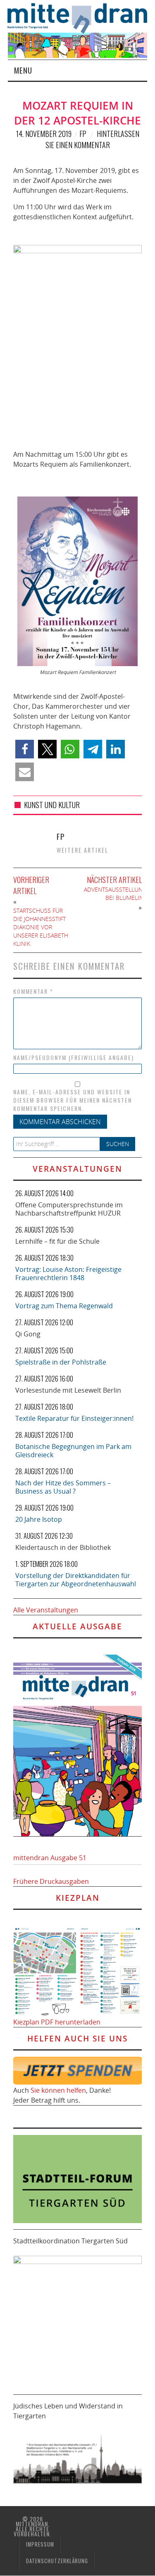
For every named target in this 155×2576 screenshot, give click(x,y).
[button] (25, 749)
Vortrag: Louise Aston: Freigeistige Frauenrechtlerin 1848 (68, 1274)
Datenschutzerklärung (57, 2561)
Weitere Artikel (82, 850)
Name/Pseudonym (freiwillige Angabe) (74, 1058)
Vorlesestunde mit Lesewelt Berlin (68, 1390)
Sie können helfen (58, 2090)
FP (83, 134)
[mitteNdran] (81, 17)
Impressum (40, 2544)
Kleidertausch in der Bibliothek (63, 1547)
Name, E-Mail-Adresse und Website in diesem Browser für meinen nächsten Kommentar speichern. (73, 1100)
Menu (23, 70)
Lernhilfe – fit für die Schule (57, 1241)
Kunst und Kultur (52, 805)
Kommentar (33, 991)
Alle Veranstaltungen (46, 1610)
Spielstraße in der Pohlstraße (61, 1362)
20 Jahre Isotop (39, 1519)
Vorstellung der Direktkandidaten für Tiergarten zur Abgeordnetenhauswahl (76, 1580)
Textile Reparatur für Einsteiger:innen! (74, 1418)
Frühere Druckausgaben (51, 1881)
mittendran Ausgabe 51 (50, 1858)
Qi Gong (28, 1334)
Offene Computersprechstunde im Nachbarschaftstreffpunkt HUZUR (69, 1209)
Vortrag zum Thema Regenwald (64, 1306)
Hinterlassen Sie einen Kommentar (92, 139)
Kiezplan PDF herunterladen (57, 2022)
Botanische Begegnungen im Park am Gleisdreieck (73, 1451)
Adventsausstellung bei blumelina (115, 893)
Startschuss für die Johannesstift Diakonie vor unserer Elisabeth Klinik (41, 927)
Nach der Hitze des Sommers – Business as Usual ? (63, 1487)
